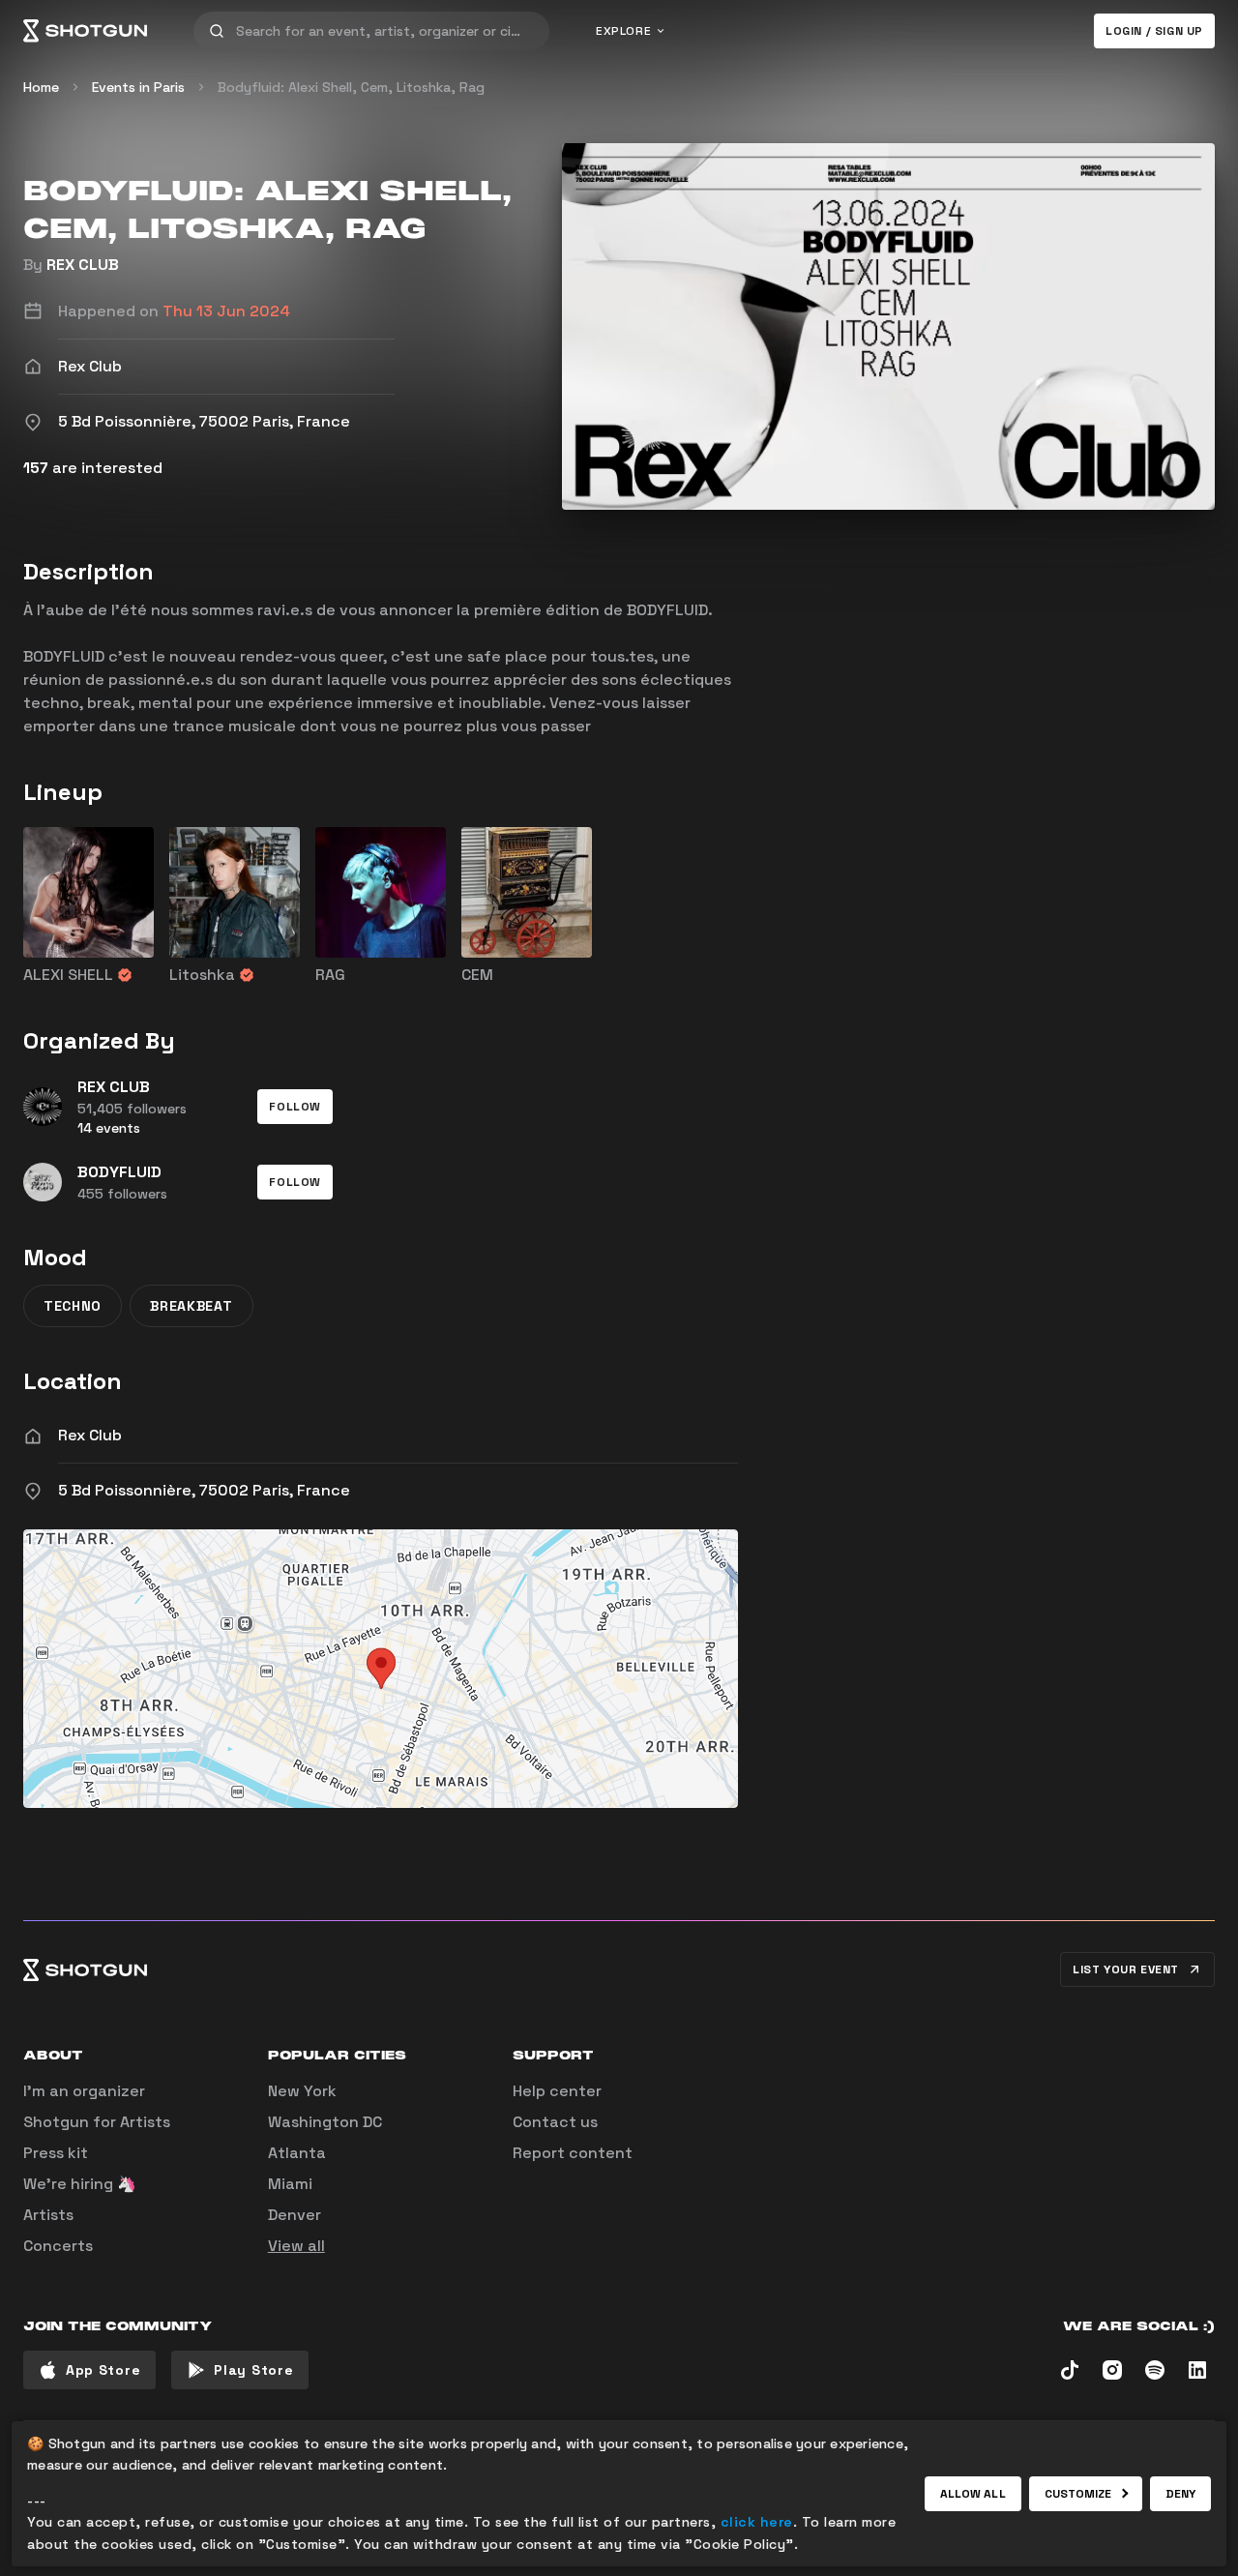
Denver (295, 2215)
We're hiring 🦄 (80, 2184)
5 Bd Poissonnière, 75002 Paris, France (204, 1490)
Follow (295, 1107)
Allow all (973, 2494)
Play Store (253, 2370)
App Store (103, 2370)
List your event (1126, 1969)
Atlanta (297, 2153)
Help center (557, 2091)
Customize (1078, 2494)
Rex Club (90, 1435)
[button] (295, 1107)
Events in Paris (138, 87)
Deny (1180, 2494)
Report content (573, 2153)
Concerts (58, 2246)
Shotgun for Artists (97, 2122)
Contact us (555, 2122)
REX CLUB (83, 265)
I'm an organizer (84, 2091)
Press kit (56, 2153)
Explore (623, 31)
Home (41, 87)
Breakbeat (191, 1306)
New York (302, 2091)
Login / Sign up (1154, 31)
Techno (73, 1306)
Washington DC (325, 2122)
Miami (290, 2184)
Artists (48, 2215)
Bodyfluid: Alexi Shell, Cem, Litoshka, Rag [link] (351, 87)
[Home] (85, 31)
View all (296, 2246)
